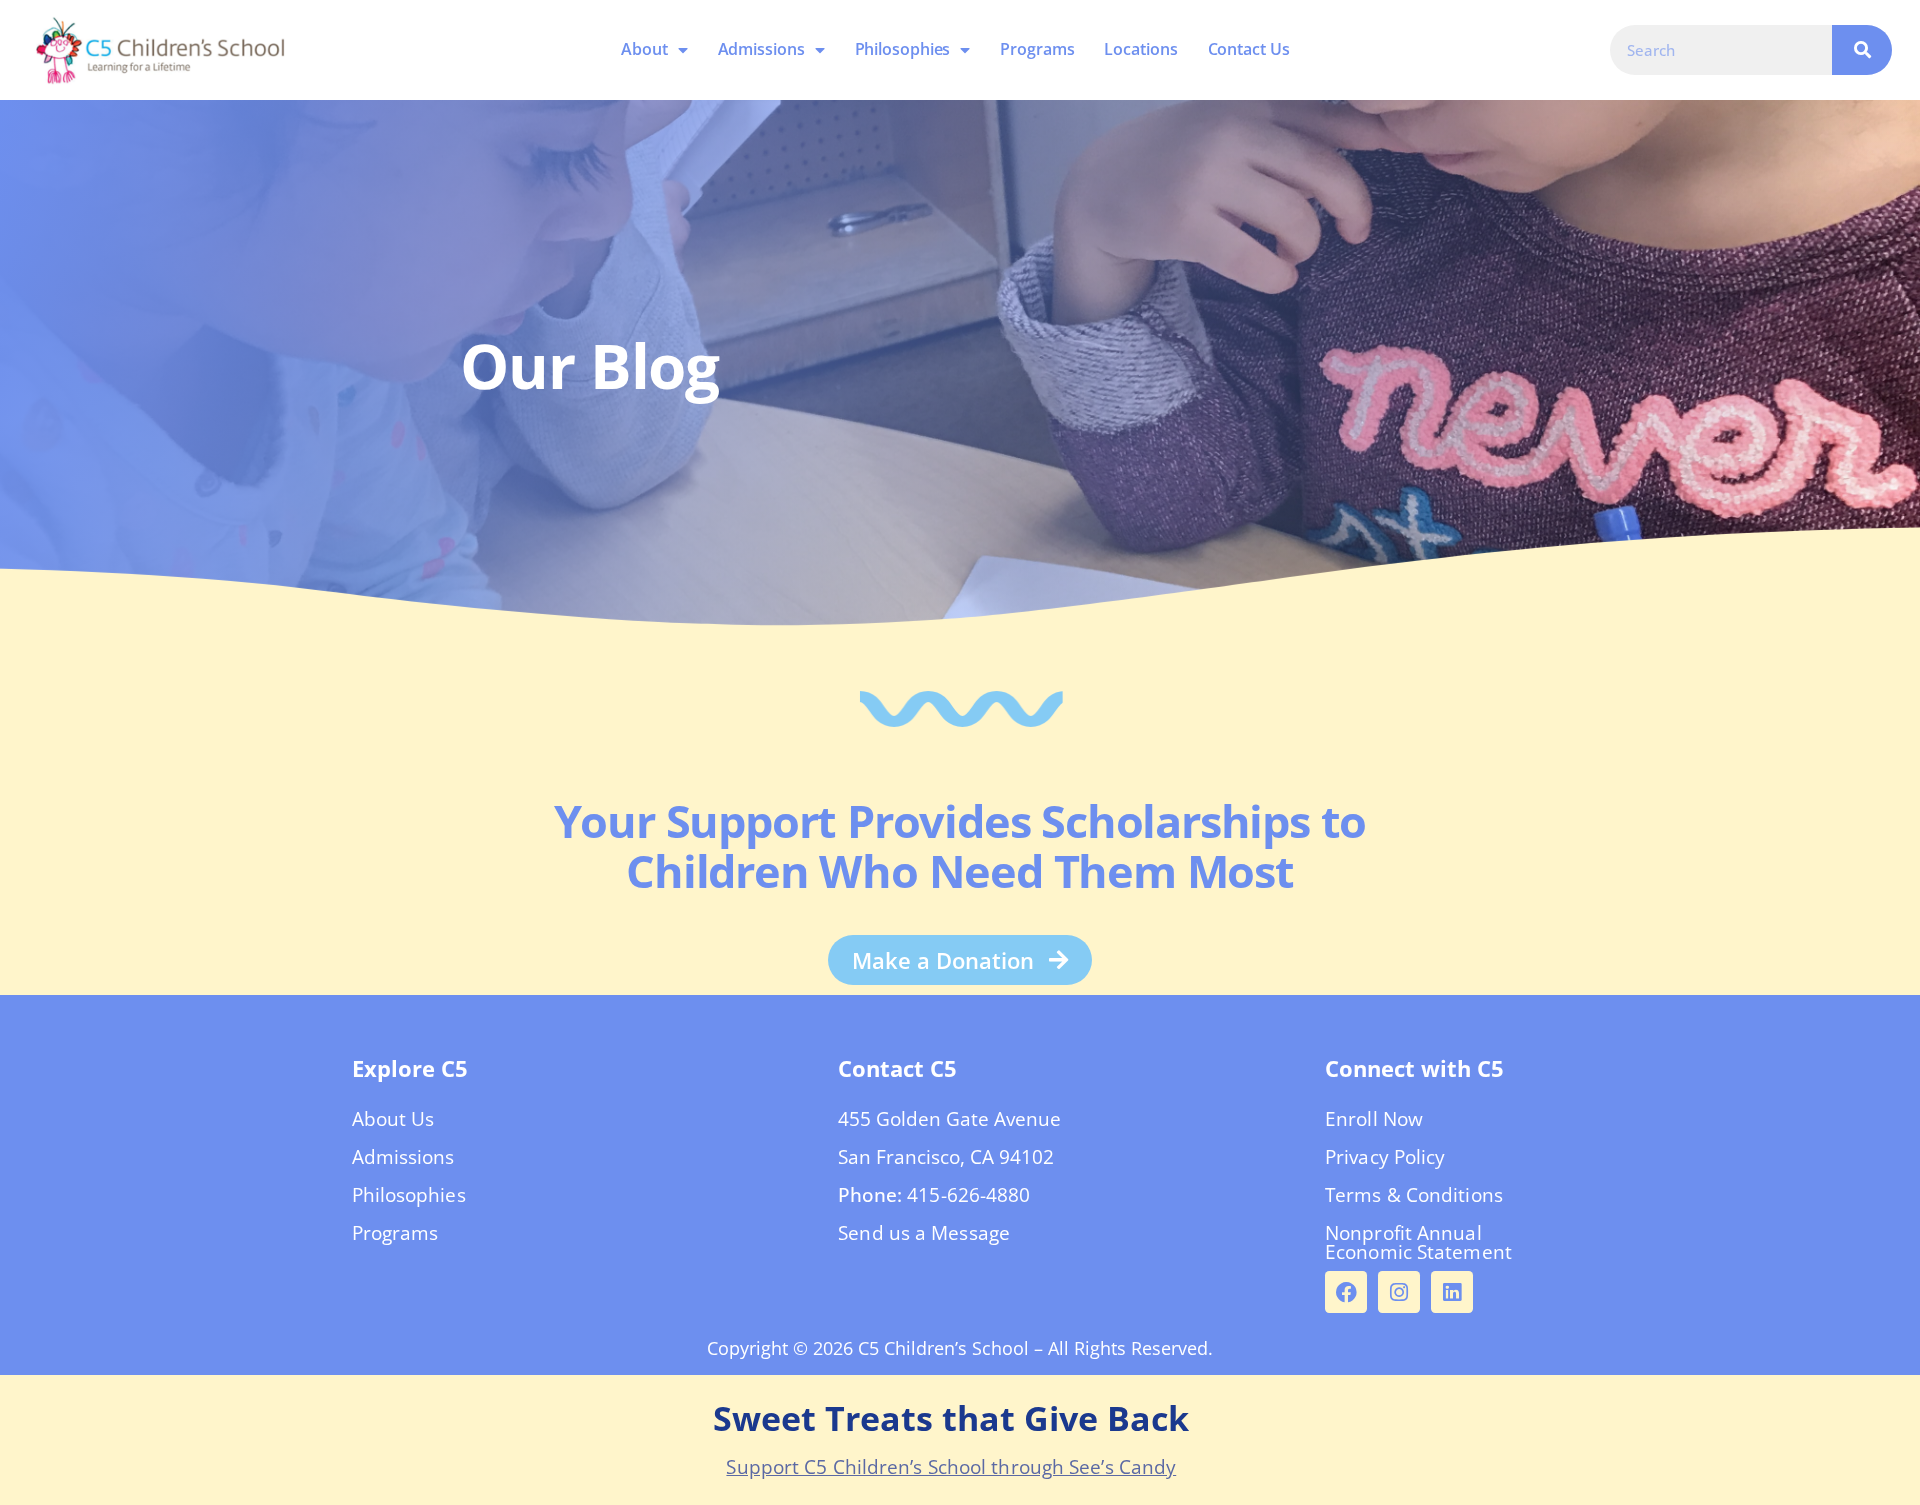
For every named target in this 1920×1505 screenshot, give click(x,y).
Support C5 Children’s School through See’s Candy (951, 1467)
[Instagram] (1399, 1292)
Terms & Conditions (1414, 1195)
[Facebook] (1346, 1292)
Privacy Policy (1385, 1157)
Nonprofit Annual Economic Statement (1418, 1242)
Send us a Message (924, 1233)
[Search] (1862, 50)
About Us (393, 1119)
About (645, 49)
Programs (1038, 49)
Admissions (761, 49)
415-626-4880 (968, 1195)
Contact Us (1249, 49)
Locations (1141, 49)
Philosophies (903, 49)
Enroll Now (1374, 1119)
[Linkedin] (1452, 1292)
